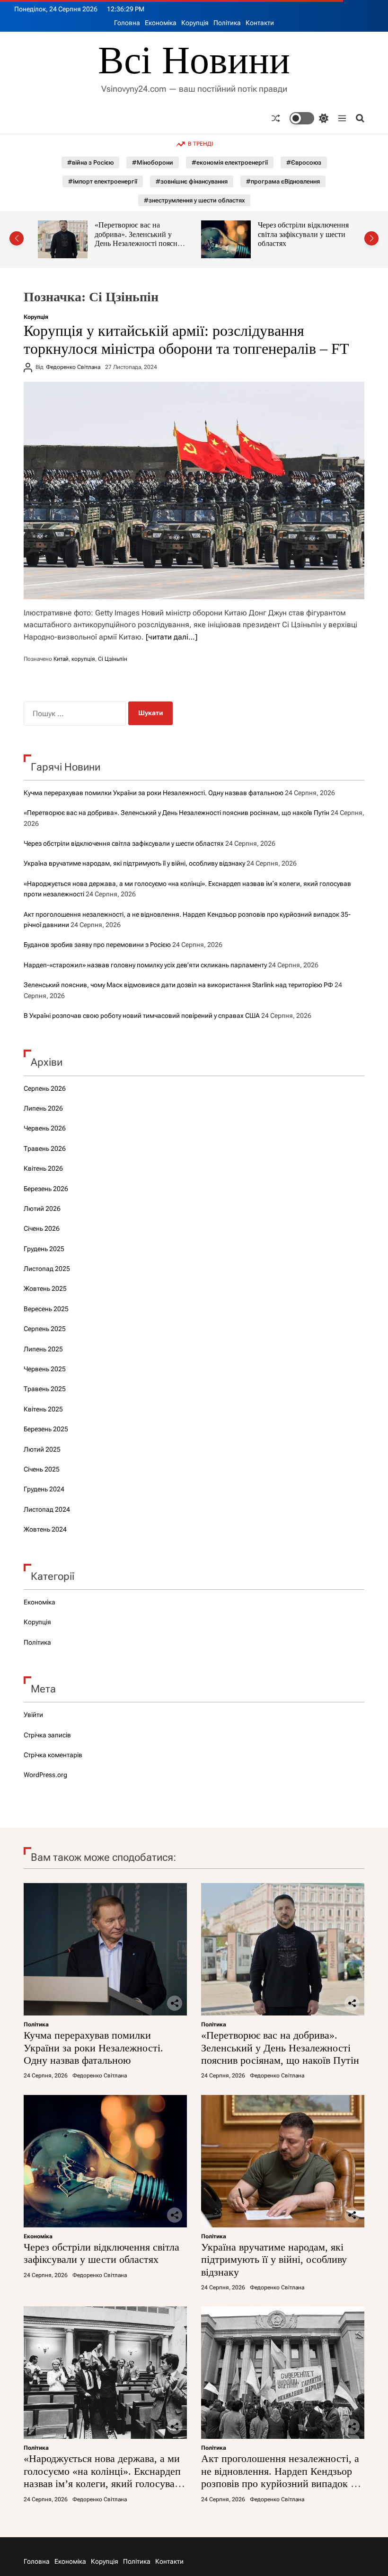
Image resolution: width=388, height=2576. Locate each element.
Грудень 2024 (44, 1489)
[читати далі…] (172, 637)
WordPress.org (45, 1775)
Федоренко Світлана (73, 367)
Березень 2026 (46, 1189)
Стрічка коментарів (53, 1755)
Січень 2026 (42, 1228)
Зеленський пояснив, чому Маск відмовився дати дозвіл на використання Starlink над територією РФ (178, 985)
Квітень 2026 (43, 1168)
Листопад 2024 (47, 1509)
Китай (61, 659)
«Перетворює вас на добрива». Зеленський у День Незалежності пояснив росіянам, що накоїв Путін (176, 813)
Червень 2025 (45, 1369)
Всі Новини (194, 61)
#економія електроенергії (230, 162)
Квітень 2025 (43, 1409)
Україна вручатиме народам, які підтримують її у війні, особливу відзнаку (304, 234)
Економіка (161, 23)
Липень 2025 (43, 1349)
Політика (227, 23)
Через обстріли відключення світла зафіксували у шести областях (140, 234)
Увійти (33, 1715)
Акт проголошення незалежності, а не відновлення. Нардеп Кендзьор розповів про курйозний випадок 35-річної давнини (283, 2477)
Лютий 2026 (42, 1209)
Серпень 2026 (45, 1088)
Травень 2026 (45, 1148)
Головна (127, 23)
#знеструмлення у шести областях (194, 200)
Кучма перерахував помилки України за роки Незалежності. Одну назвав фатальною (154, 793)
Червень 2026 (45, 1128)
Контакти (260, 23)
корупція (83, 659)
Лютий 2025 (42, 1449)
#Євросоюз (304, 162)
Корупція (195, 23)
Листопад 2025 (47, 1269)
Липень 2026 (43, 1108)
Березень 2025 (46, 1429)
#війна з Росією (90, 162)
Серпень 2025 (45, 1329)
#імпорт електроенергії (103, 181)
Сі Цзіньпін (113, 659)
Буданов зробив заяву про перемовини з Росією (97, 945)
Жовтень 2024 (45, 1529)
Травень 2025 (45, 1389)
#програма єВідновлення (283, 181)
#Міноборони (153, 162)
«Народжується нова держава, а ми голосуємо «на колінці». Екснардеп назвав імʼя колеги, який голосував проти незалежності (102, 2477)
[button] (17, 238)
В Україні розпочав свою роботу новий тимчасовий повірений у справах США (142, 1016)
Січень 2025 (42, 1469)
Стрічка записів (47, 1735)
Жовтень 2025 (45, 1288)
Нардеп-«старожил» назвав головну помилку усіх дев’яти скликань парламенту (145, 965)
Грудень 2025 (44, 1249)
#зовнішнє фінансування (192, 181)
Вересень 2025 (46, 1309)
